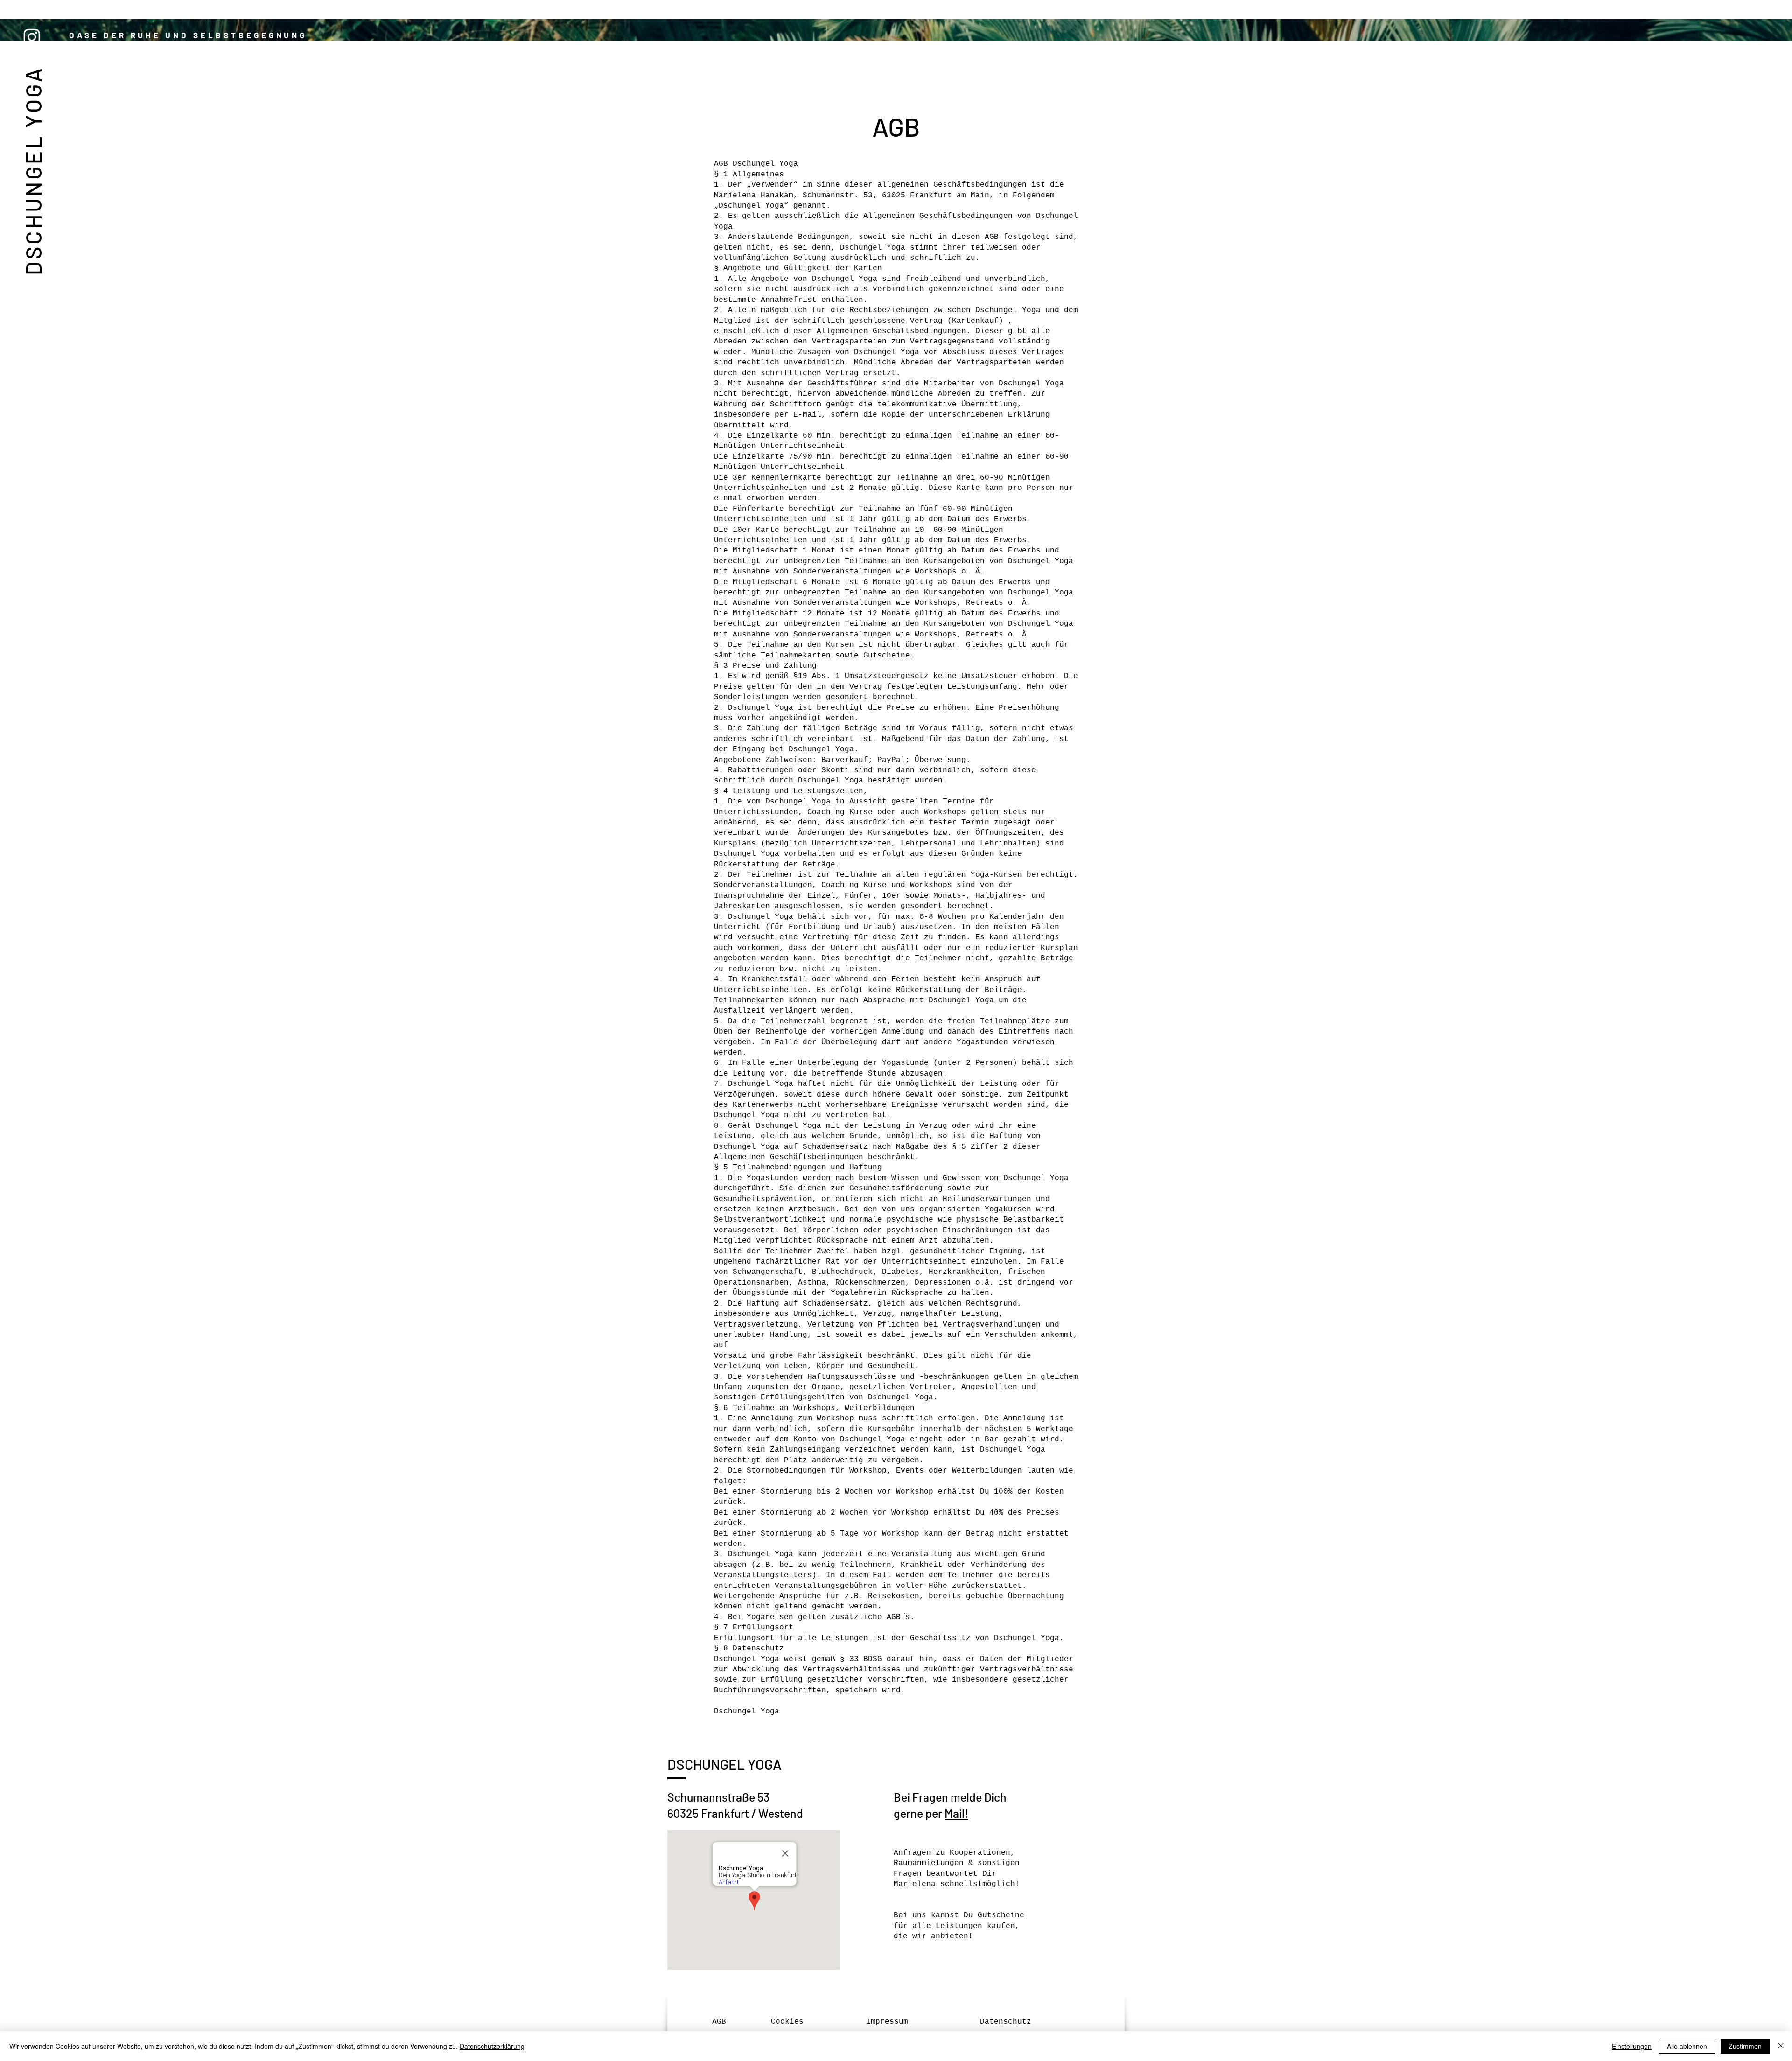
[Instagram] (32, 37)
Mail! (956, 1813)
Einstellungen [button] (1632, 2046)
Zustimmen (1745, 2046)
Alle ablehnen (1687, 2046)
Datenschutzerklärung (492, 2046)
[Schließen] (1781, 2046)
